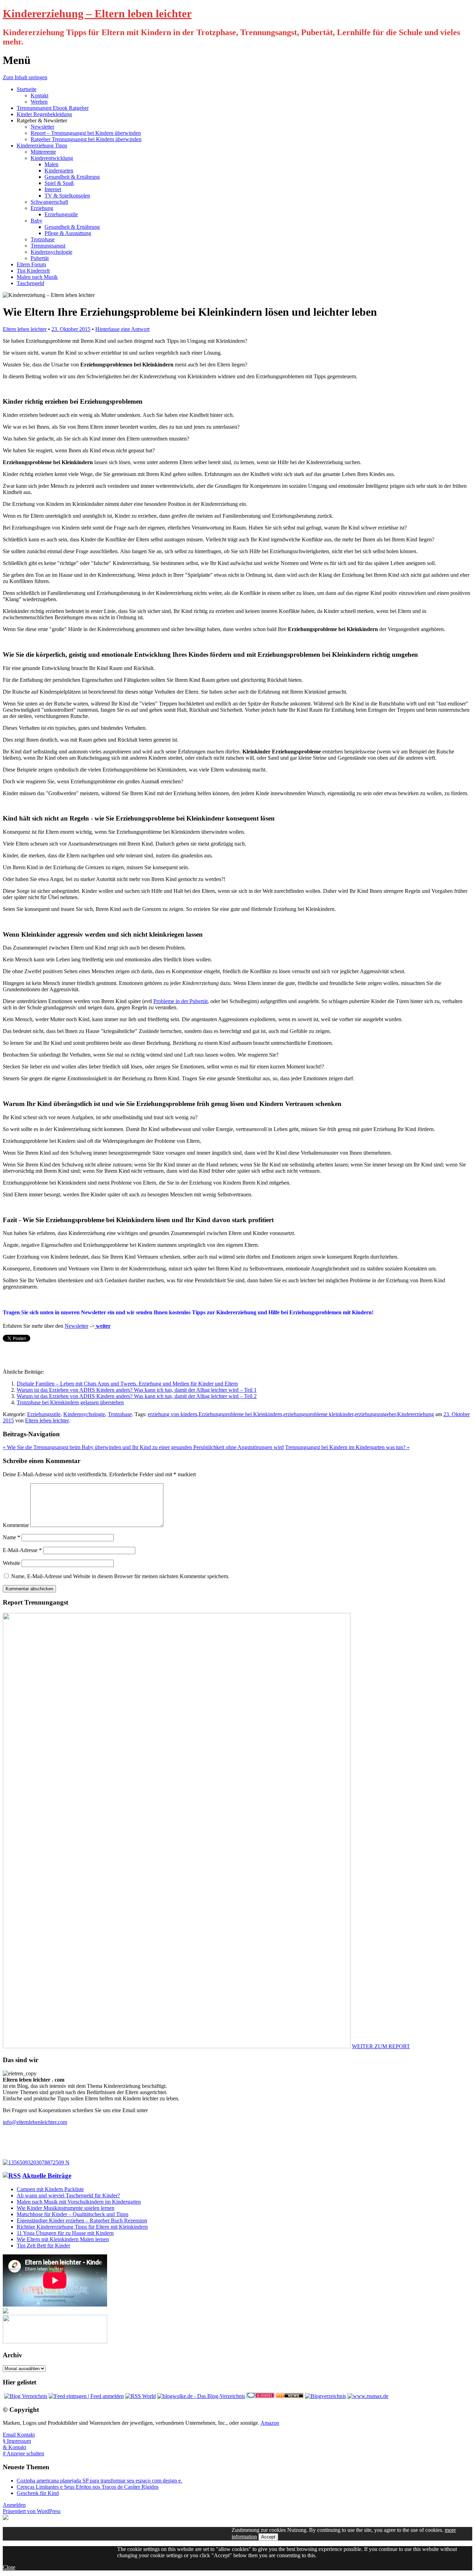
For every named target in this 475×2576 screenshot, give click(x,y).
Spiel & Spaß (59, 183)
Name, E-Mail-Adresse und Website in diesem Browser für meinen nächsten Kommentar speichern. (120, 1576)
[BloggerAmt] (325, 2396)
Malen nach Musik (37, 277)
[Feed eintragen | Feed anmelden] (86, 2396)
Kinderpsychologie (51, 252)
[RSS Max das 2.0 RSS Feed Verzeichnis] (368, 2396)
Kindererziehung (416, 1414)
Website (11, 1563)
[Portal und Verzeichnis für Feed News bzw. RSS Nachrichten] (290, 2396)
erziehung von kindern (172, 1414)
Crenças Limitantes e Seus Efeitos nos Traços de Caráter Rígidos (88, 2487)
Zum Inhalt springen (25, 77)
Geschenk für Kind (38, 2493)
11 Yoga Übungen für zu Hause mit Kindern (65, 2233)
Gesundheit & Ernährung (72, 177)
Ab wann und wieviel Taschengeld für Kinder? (68, 2195)
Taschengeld (30, 283)
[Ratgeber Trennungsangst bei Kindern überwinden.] (36, 2162)
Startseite (27, 89)
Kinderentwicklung (52, 158)
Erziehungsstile (61, 214)
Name (11, 1537)
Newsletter (42, 127)
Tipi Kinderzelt (33, 271)
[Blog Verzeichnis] (26, 2396)
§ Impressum (17, 2441)
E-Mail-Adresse (22, 1550)
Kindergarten (59, 171)
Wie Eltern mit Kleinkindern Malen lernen (63, 2239)
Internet (53, 189)
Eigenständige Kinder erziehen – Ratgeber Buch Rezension (82, 2220)
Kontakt (39, 95)
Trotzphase (43, 239)
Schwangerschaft (49, 202)
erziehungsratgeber (375, 1414)
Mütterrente (43, 152)
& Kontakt (14, 2447)
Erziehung (42, 208)
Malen (51, 164)
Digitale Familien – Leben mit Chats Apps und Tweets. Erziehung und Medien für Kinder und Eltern (127, 1384)
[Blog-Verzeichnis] (260, 2396)
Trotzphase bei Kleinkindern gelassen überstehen (70, 1402)
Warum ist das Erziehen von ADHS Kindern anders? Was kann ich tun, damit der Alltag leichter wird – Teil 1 (137, 1390)
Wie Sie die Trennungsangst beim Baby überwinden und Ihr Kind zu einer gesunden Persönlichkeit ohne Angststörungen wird (143, 1447)
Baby (37, 221)
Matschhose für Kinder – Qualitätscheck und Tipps (73, 2214)
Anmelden (14, 2505)
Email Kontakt (19, 2435)
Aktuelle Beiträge (47, 2176)
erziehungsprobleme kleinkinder (318, 1414)
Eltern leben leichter (25, 329)
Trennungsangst (48, 246)
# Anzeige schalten (23, 2453)
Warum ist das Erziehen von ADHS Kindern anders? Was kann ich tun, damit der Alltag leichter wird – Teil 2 (137, 1396)
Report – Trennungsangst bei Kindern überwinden (86, 133)
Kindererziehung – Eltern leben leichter (97, 14)
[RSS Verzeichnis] (140, 2396)
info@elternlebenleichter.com (35, 2122)
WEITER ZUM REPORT (381, 2046)
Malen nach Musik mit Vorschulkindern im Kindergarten (79, 2202)
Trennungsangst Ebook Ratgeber (53, 108)
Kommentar (16, 1525)
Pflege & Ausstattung (68, 233)
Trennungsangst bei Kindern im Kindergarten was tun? (347, 1447)
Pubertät (40, 258)
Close (9, 2567)
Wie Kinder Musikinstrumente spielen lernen (66, 2208)
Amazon (270, 2423)
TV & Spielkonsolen (67, 196)
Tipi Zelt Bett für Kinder (43, 2246)
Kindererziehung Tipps (42, 146)
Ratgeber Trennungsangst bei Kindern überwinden (86, 139)
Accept (268, 2537)
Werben (39, 102)
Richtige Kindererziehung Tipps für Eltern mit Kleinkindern (82, 2227)
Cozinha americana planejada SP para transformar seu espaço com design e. (99, 2481)
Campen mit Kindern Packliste (50, 2189)
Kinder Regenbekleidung (44, 114)
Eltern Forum (31, 264)
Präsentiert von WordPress (32, 2511)
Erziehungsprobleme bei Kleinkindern (240, 1414)
